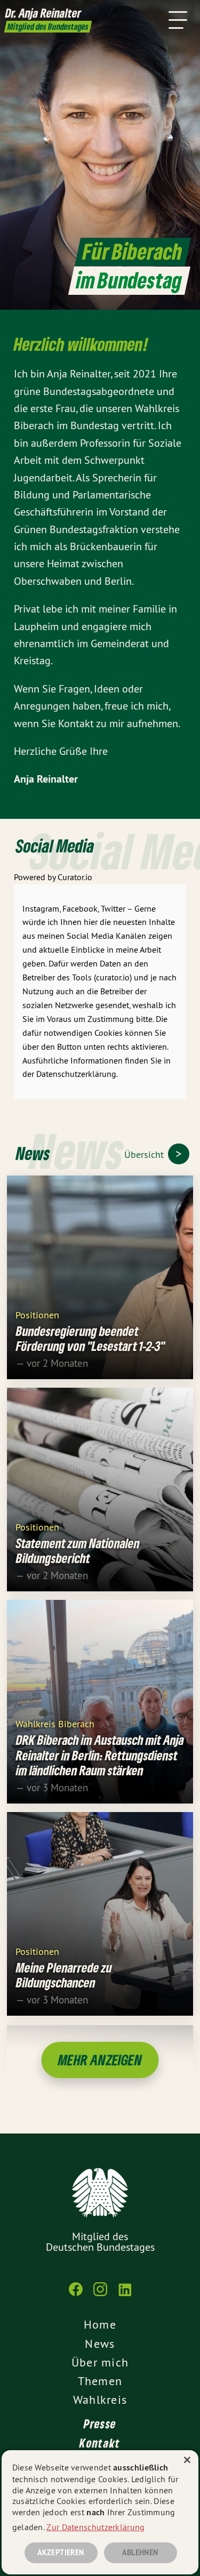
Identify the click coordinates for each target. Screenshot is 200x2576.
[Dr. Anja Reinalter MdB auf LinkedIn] (125, 2295)
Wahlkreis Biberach (55, 1723)
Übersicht (145, 1154)
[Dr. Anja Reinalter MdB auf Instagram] (100, 2295)
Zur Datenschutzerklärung (95, 2527)
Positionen (37, 1314)
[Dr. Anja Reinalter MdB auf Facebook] (76, 2295)
